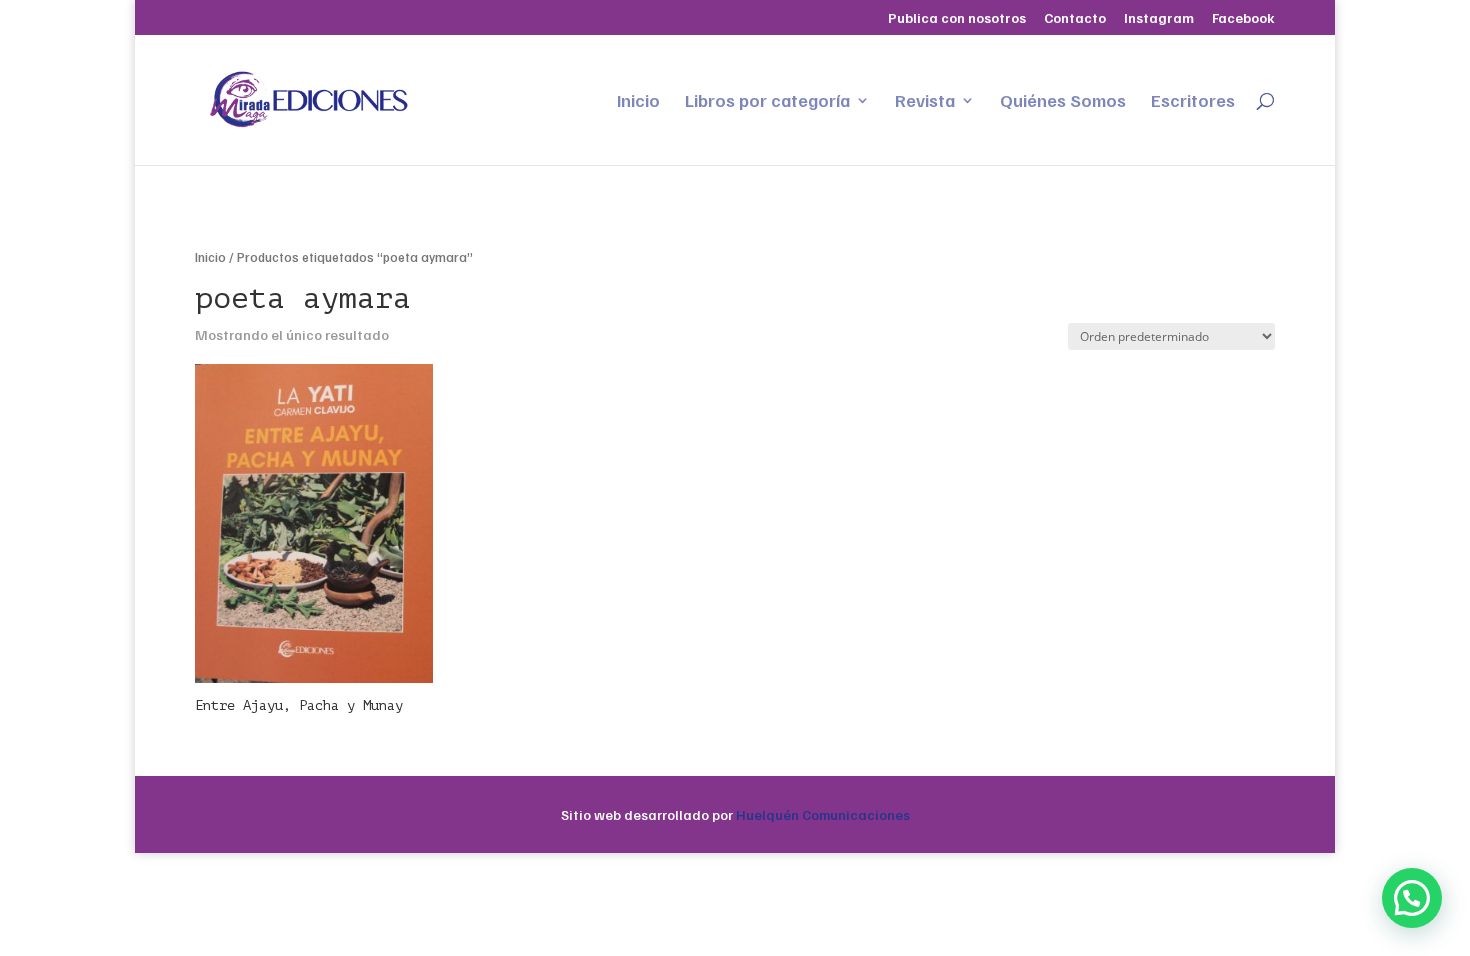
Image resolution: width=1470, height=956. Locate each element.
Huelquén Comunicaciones (823, 814)
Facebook (1243, 18)
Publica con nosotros (957, 18)
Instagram (1159, 18)
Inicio (638, 102)
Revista (925, 102)
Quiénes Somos (1063, 102)
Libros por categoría (767, 102)
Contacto (1075, 18)
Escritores (1193, 102)
